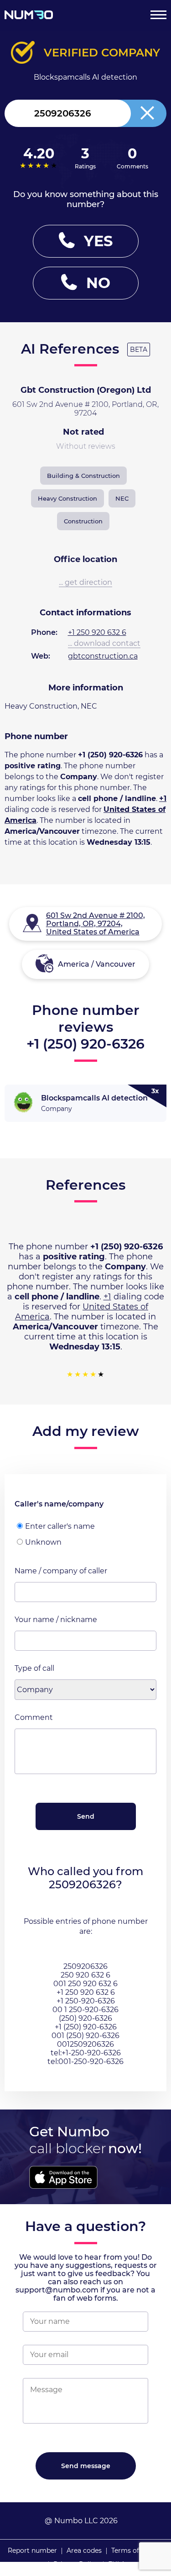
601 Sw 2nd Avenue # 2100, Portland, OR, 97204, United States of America (96, 924)
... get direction (85, 582)
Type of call (34, 1668)
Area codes (84, 2551)
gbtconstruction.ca (103, 656)
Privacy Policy (76, 2564)
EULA (117, 2564)
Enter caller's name (60, 1526)
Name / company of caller (61, 1571)
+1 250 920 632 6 (97, 632)
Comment (34, 1717)
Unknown (43, 1542)
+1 (163, 799)
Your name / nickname (56, 1620)
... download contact (104, 643)
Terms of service (137, 2551)
